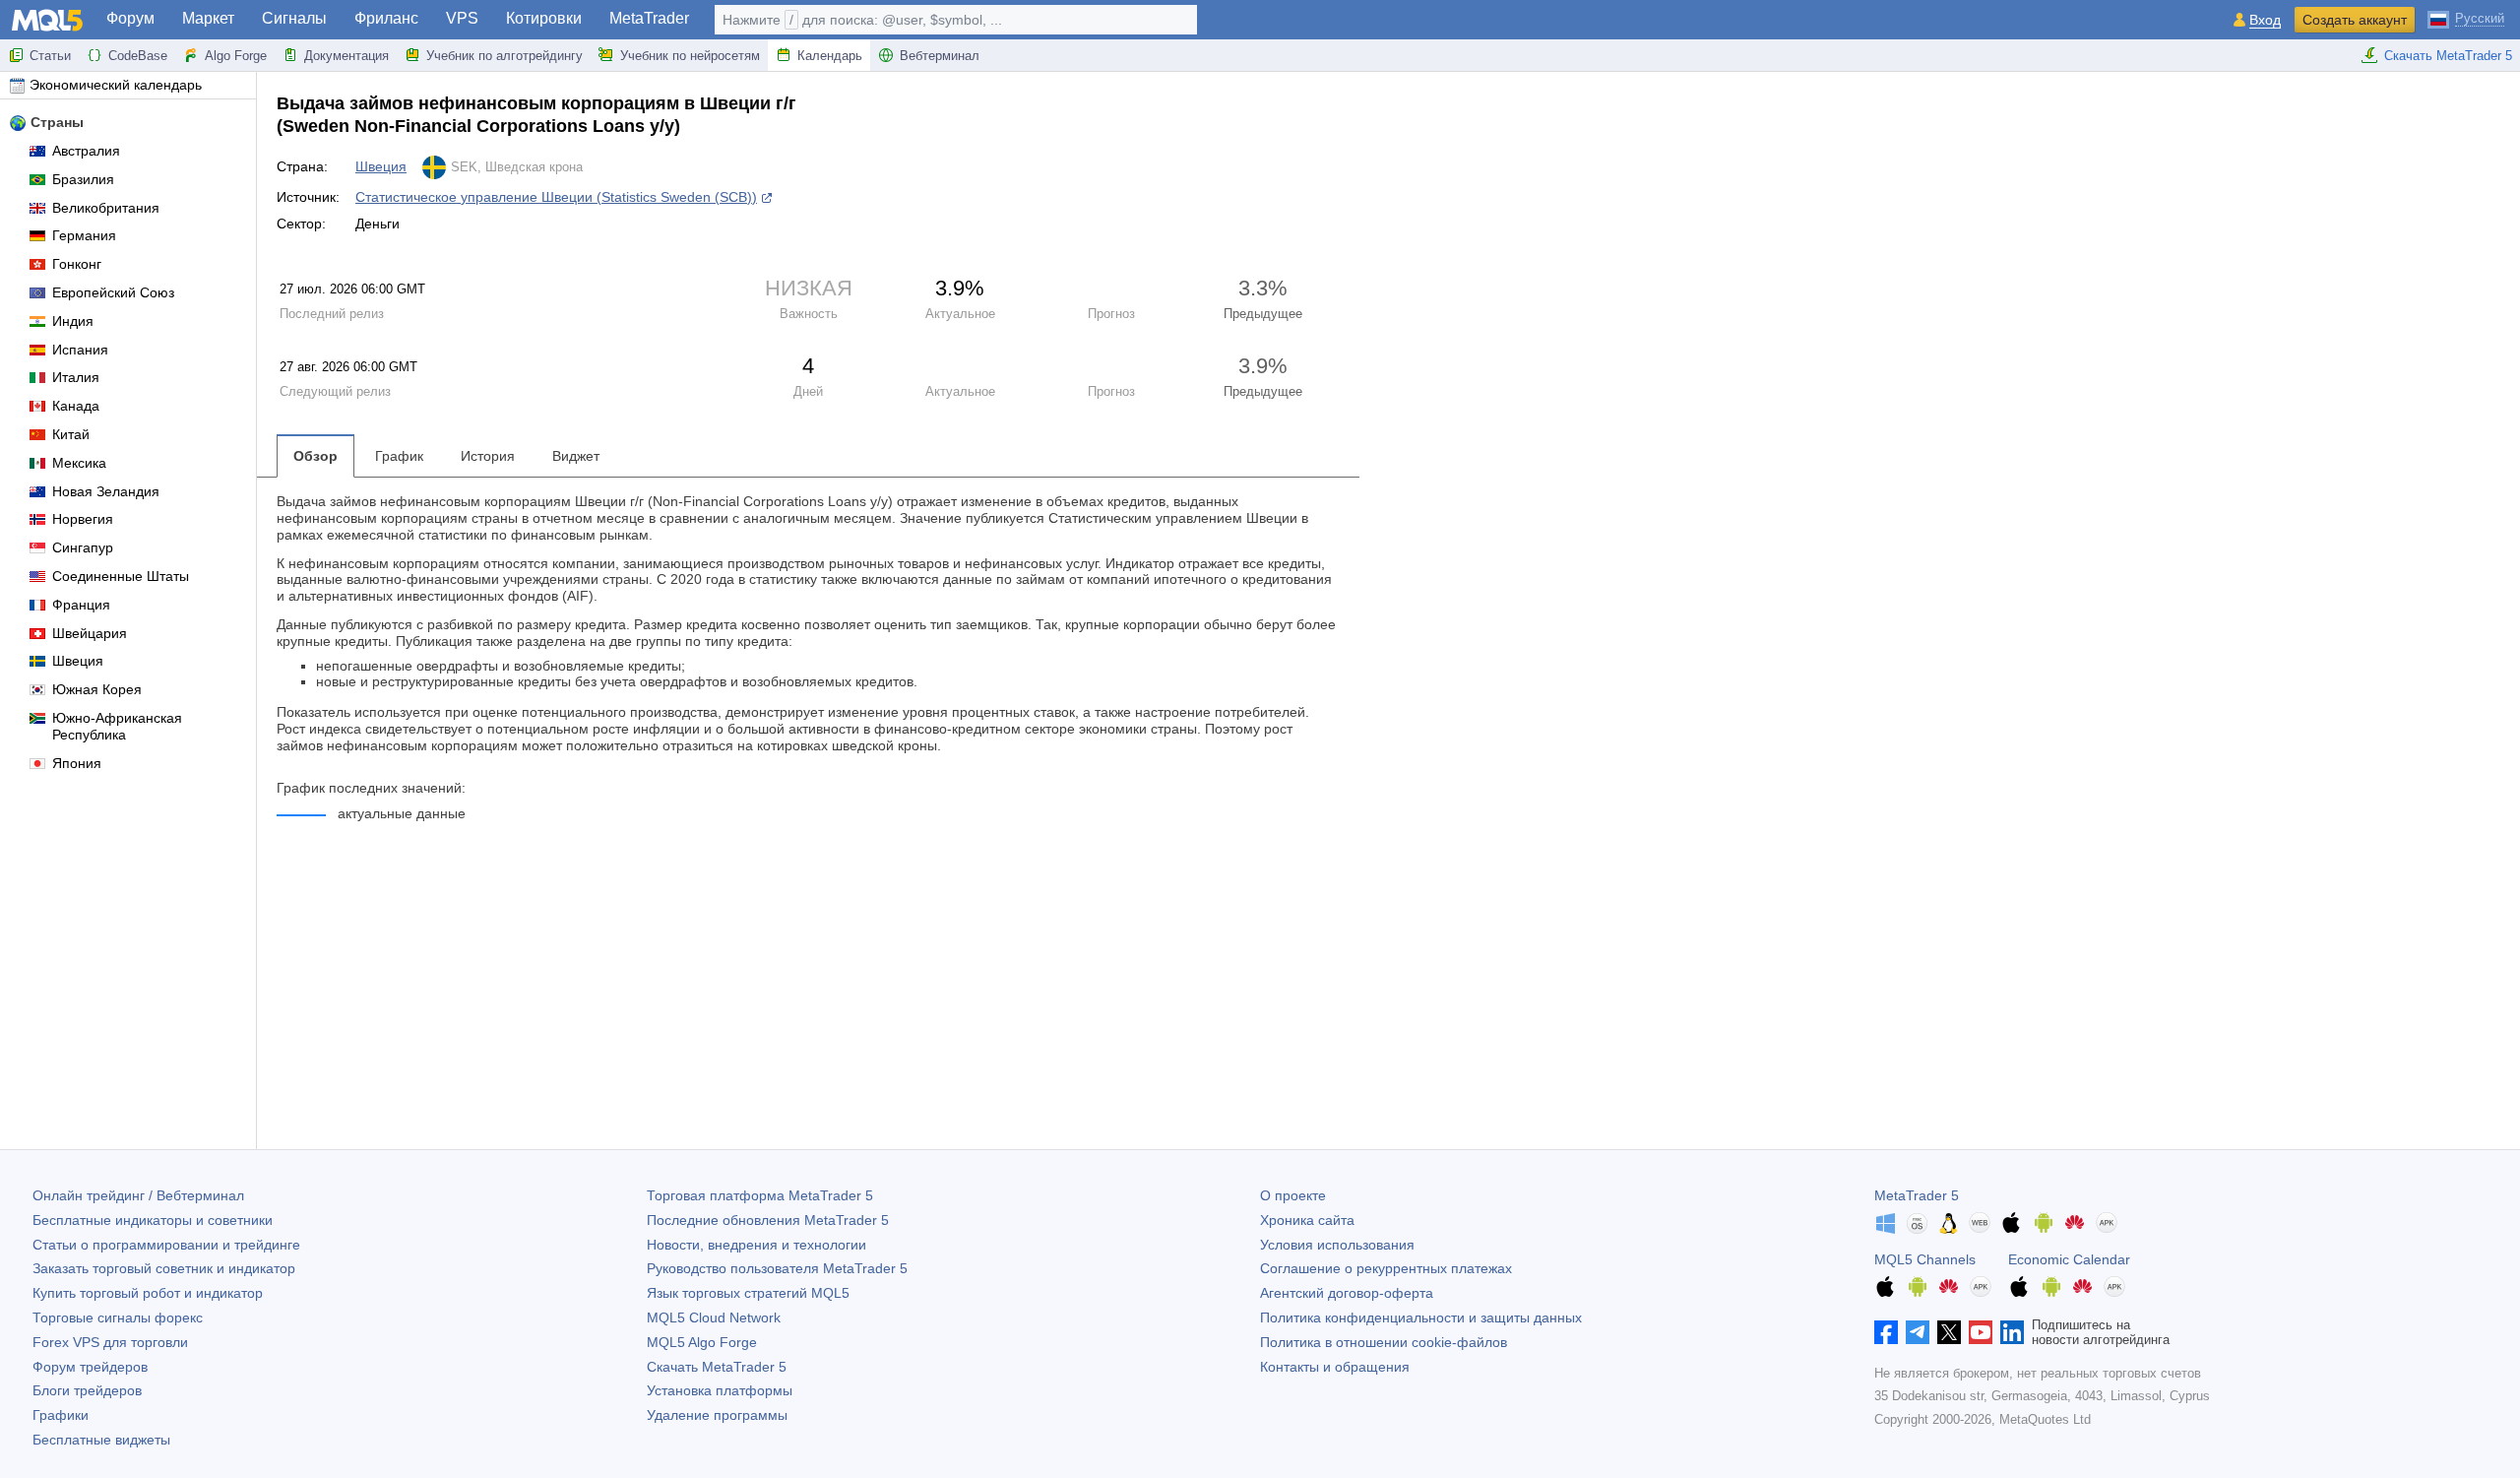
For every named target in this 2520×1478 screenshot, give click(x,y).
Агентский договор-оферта (1347, 1293)
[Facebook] (1886, 1332)
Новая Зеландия (106, 491)
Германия (84, 235)
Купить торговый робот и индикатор (148, 1293)
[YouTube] (1981, 1332)
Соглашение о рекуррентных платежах (1386, 1268)
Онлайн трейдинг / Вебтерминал (138, 1195)
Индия (73, 321)
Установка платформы (720, 1390)
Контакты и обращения (1335, 1367)
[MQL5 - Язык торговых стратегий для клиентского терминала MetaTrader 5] (47, 20)
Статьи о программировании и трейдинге (166, 1245)
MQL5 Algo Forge (702, 1342)
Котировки (544, 18)
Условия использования (1337, 1245)
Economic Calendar (2069, 1259)
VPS (462, 18)
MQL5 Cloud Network (714, 1317)
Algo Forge (236, 56)
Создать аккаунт (2355, 20)
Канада (76, 406)
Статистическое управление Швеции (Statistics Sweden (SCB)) (556, 197)
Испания (80, 350)
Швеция (78, 661)
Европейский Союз (113, 292)
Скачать (717, 1367)
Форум (130, 18)
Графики (61, 1415)
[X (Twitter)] (1949, 1332)
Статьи (50, 56)
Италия (76, 377)
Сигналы (294, 18)
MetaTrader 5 (1917, 1195)
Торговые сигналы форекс (118, 1317)
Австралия (86, 151)
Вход (2265, 20)
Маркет (208, 18)
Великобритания (106, 208)
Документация (346, 56)
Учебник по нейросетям (690, 56)
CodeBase (138, 56)
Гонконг (77, 264)
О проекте (1293, 1195)
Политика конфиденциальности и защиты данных (1421, 1317)
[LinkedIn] (2012, 1332)
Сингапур (83, 547)
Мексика (79, 463)
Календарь (830, 56)
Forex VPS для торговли (110, 1342)
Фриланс (386, 18)
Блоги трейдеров (87, 1390)
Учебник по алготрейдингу (504, 56)
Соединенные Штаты (121, 576)
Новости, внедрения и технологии (756, 1245)
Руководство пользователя (777, 1268)
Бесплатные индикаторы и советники (153, 1220)
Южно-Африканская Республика (117, 726)
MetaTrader (649, 18)
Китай (71, 434)
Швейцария (90, 633)
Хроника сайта (1307, 1220)
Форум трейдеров (90, 1367)
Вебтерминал (940, 56)
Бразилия (83, 179)
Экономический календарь (116, 85)
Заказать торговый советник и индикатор (164, 1268)
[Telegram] (1918, 1332)
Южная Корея (97, 689)
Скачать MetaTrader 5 (2448, 56)
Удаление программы (717, 1415)
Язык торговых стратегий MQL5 (748, 1293)
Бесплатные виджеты (101, 1440)
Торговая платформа (760, 1195)
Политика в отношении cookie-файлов (1384, 1342)
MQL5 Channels (1925, 1259)
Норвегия (83, 519)
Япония (77, 763)
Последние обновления (768, 1220)
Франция (81, 605)
